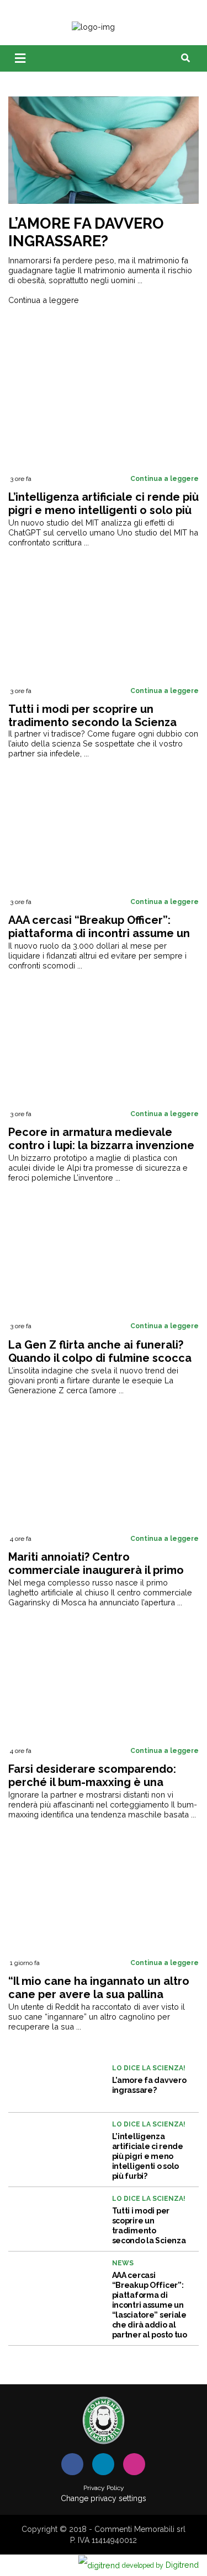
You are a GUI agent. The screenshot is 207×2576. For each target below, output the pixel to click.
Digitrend (160, 2565)
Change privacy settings (104, 2498)
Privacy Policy (104, 2488)
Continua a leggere (44, 300)
